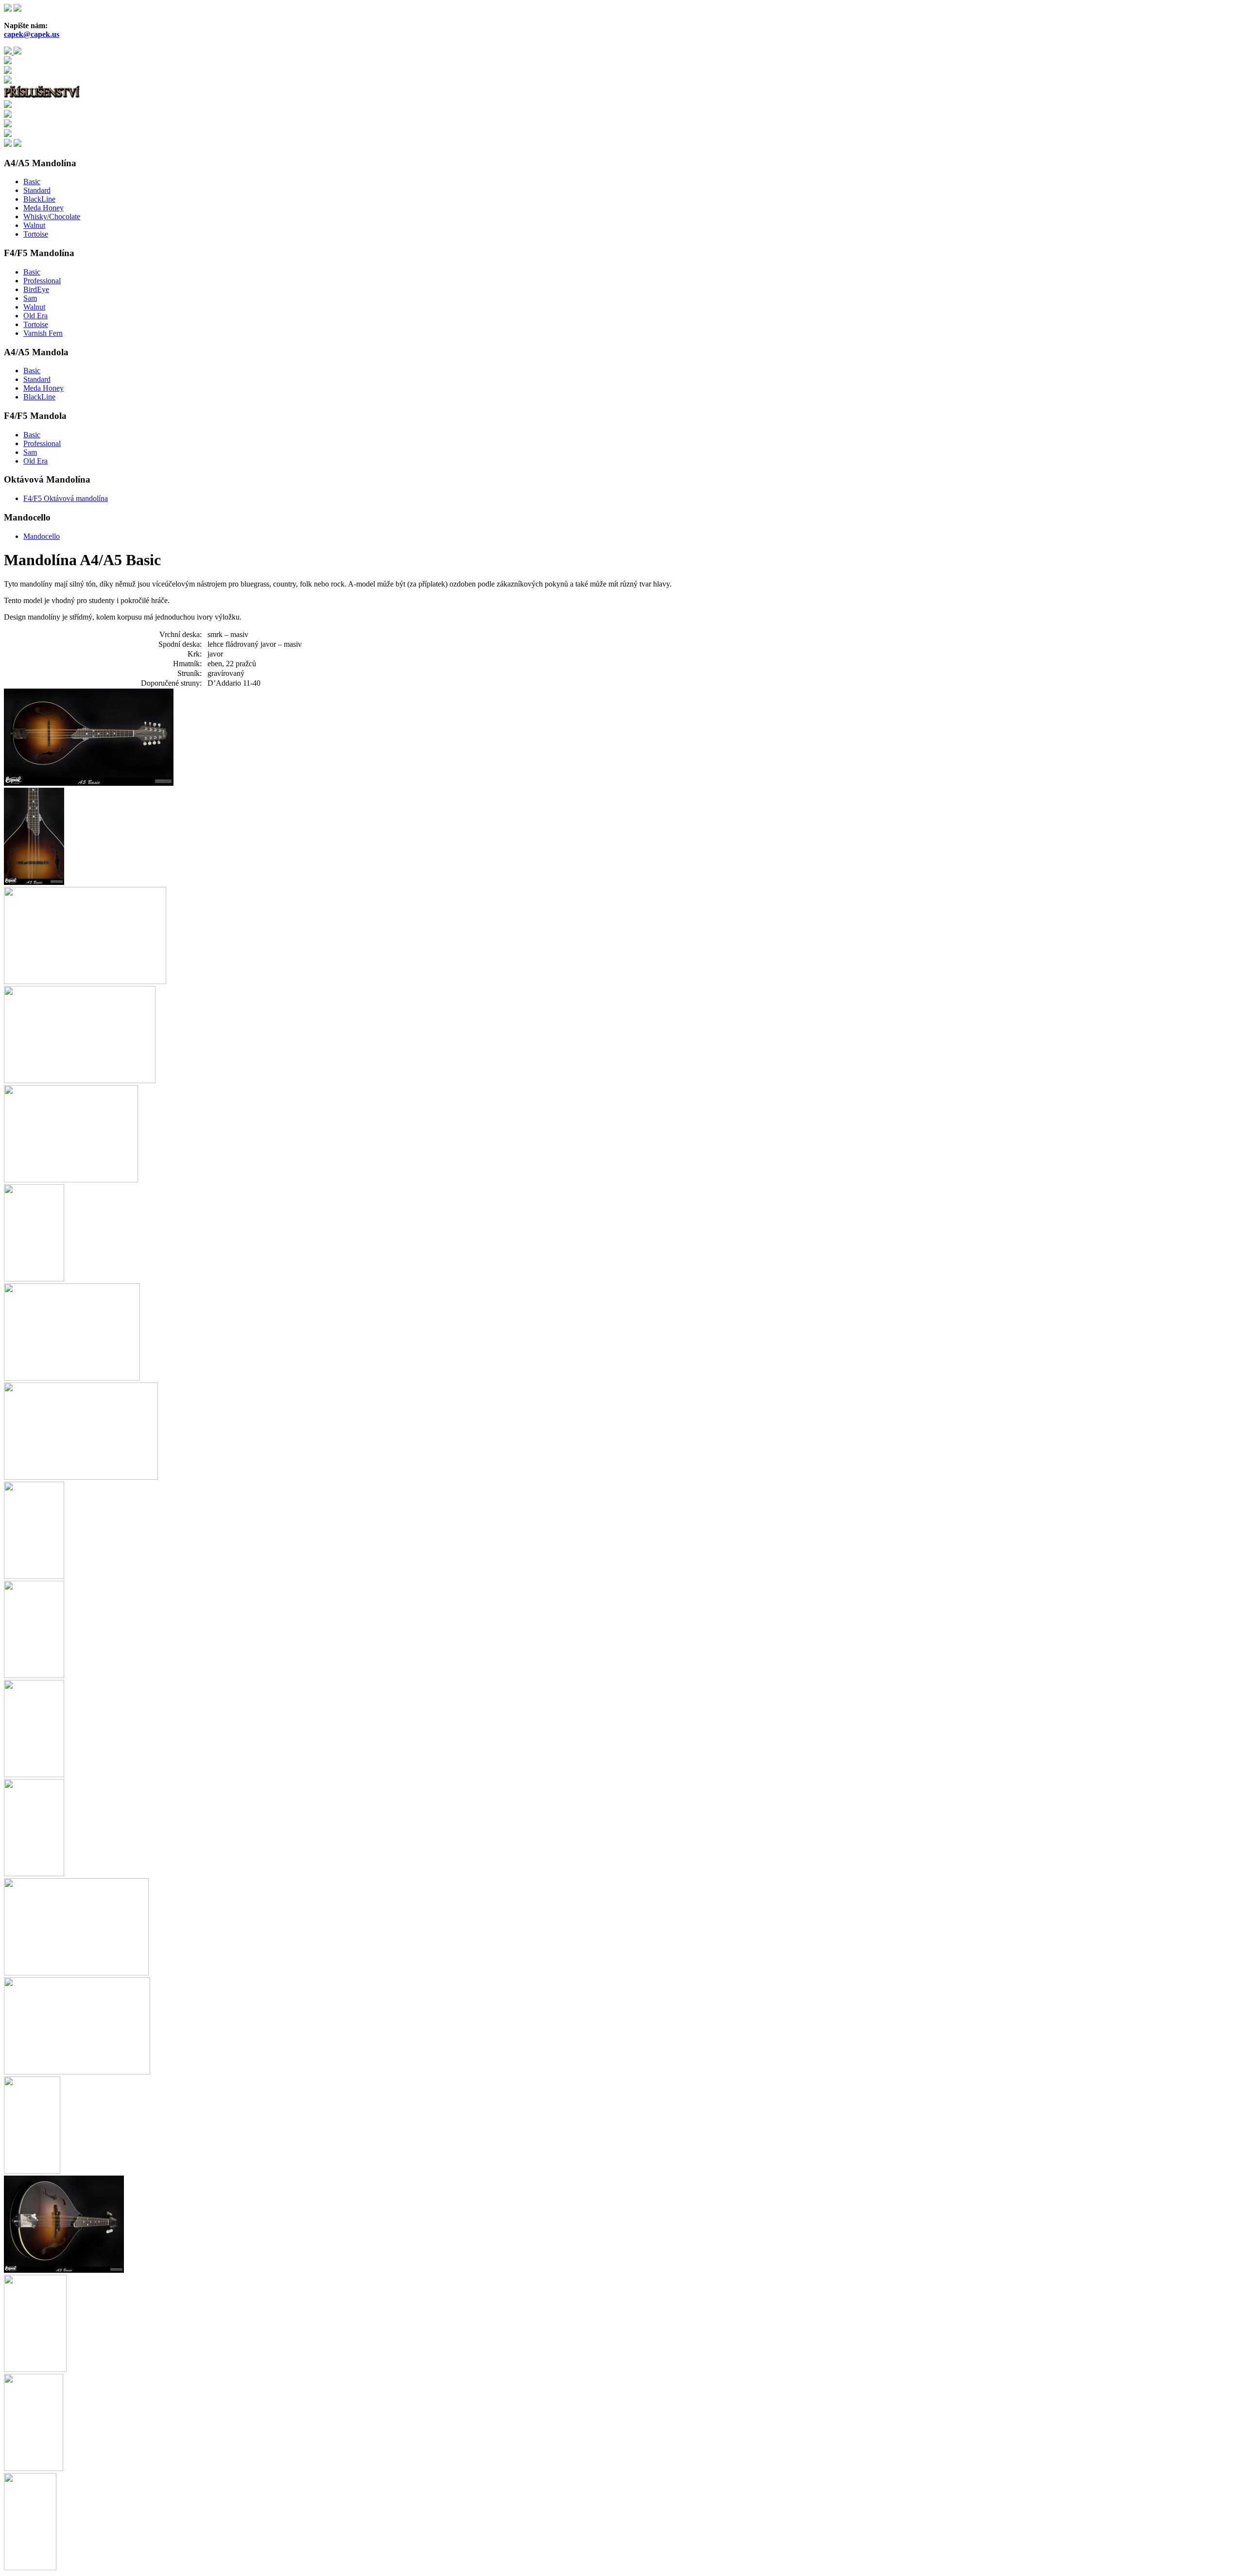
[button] (89, 783)
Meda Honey (43, 208)
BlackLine (39, 199)
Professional (42, 281)
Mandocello (42, 536)
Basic (32, 182)
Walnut (34, 225)
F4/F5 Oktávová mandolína (66, 498)
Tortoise (36, 234)
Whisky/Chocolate (52, 216)
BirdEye (36, 289)
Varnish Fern (43, 333)
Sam (30, 298)
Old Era (35, 316)
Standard (37, 190)
